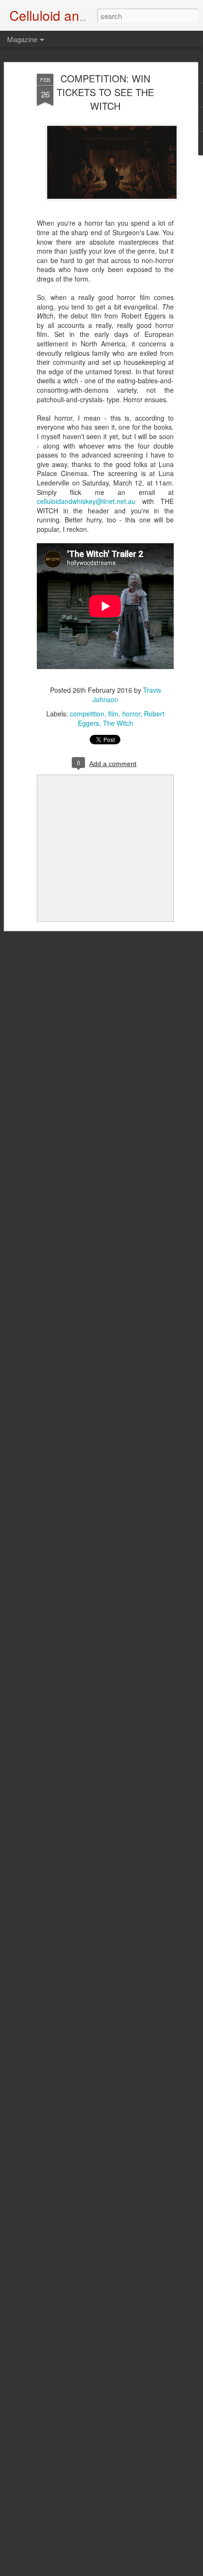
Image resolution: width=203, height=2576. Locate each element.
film (113, 714)
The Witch (118, 723)
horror (131, 714)
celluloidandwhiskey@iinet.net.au (86, 501)
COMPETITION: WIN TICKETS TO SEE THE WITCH (105, 92)
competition (87, 714)
